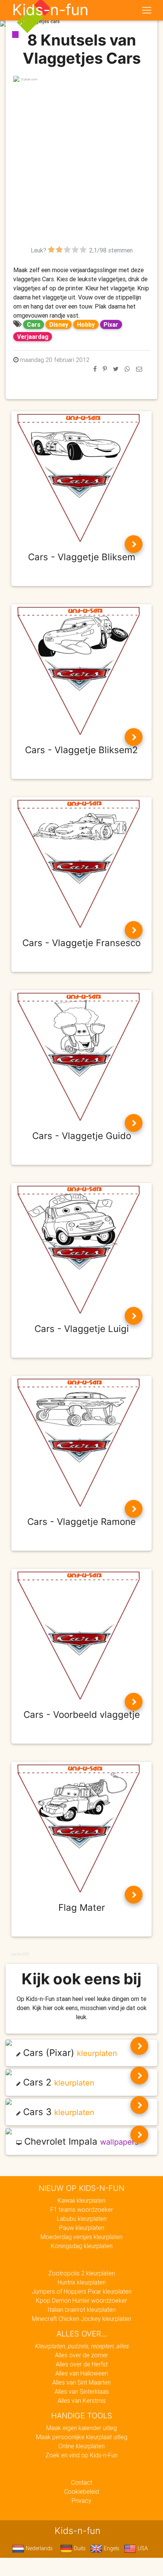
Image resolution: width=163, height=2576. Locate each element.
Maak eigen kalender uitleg (81, 2428)
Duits (79, 2548)
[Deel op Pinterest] (105, 369)
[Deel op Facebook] (95, 369)
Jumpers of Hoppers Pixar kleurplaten (82, 2291)
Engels (111, 2548)
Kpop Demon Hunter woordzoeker (81, 2300)
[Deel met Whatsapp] (127, 369)
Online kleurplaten (81, 2446)
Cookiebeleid (81, 2491)
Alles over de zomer (81, 2355)
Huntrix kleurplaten (82, 2282)
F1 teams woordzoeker (82, 2209)
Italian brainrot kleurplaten (81, 2310)
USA (142, 2548)
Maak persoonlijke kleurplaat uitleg (82, 2437)
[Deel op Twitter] (116, 369)
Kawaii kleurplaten (81, 2200)
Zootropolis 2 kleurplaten (81, 2273)
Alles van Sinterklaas (82, 2391)
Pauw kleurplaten (82, 2228)
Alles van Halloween (82, 2373)
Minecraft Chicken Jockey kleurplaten (81, 2319)
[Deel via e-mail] (139, 369)
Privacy (81, 2501)
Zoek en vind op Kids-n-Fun (81, 2455)
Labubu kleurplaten (82, 2219)
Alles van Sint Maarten (81, 2382)
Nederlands (38, 2548)
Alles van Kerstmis (82, 2401)
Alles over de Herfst (82, 2364)
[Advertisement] (81, 164)
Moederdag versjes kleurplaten (81, 2237)
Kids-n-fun (50, 10)
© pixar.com (29, 79)
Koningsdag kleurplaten (82, 2246)
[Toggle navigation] (147, 10)
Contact (81, 2482)
